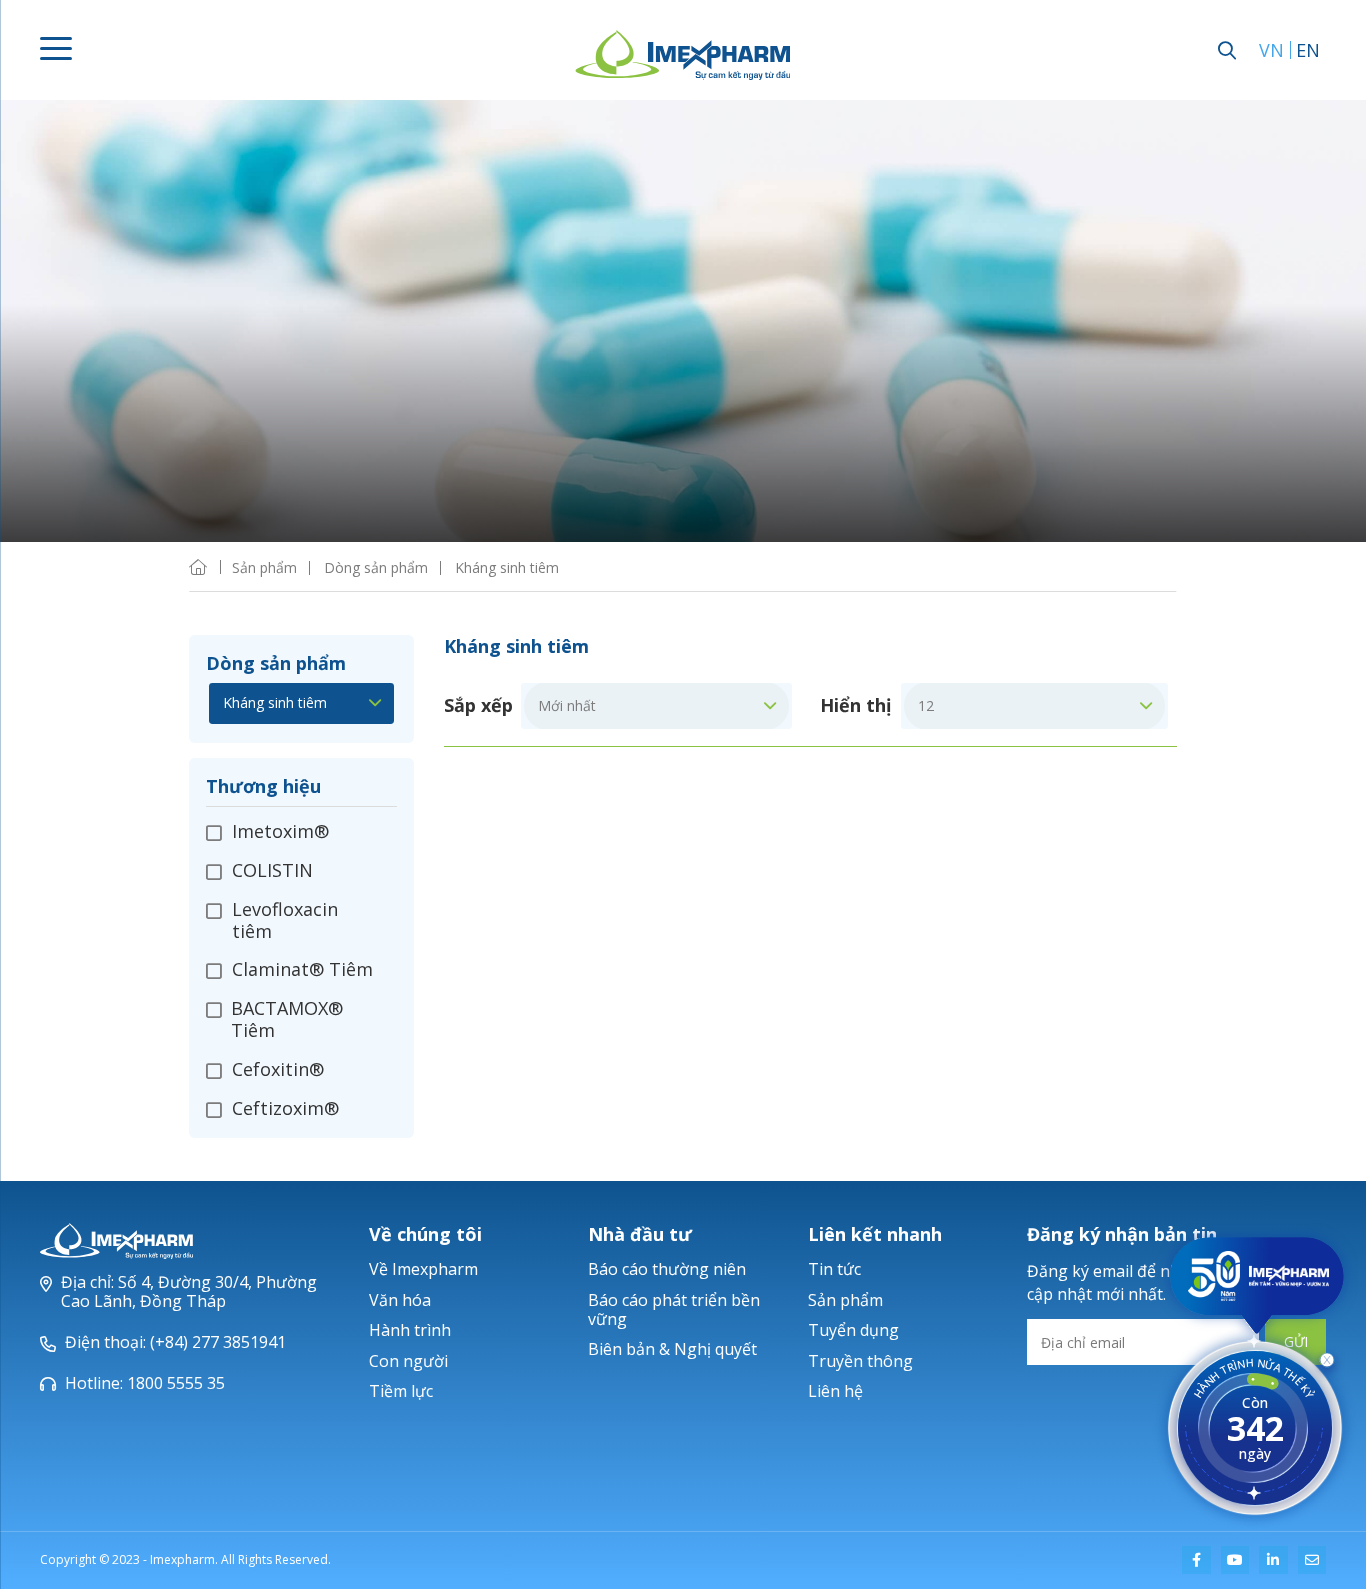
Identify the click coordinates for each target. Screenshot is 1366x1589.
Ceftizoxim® (285, 1108)
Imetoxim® (280, 832)
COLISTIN (272, 870)
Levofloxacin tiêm (285, 920)
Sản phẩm (845, 1300)
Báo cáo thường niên (667, 1269)
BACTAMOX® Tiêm (287, 1019)
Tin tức (834, 1269)
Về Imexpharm (423, 1269)
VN (1271, 50)
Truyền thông (860, 1361)
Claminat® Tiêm (302, 969)
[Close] (1327, 1364)
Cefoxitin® (278, 1069)
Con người (408, 1361)
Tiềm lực (401, 1391)
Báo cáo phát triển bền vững (674, 1309)
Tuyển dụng (853, 1330)
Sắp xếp (478, 706)
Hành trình (410, 1330)
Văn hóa (400, 1300)
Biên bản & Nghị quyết (672, 1349)
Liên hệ (835, 1391)
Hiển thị (856, 706)
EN (1308, 50)
